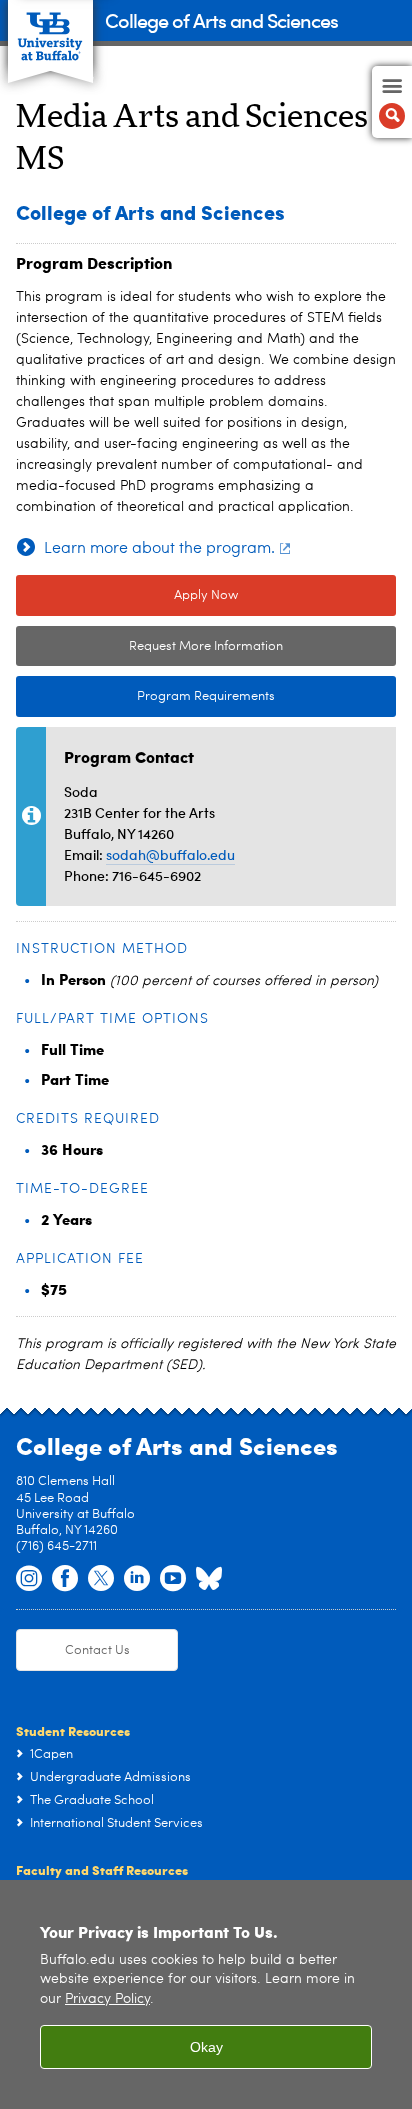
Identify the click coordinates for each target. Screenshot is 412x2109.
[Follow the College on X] (101, 1579)
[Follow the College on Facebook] (65, 1579)
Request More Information (206, 646)
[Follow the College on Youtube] (173, 1579)
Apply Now (206, 595)
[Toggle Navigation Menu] (392, 102)
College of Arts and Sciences (221, 19)
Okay (206, 2047)
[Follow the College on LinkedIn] (137, 1579)
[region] (206, 1994)
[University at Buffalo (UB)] (50, 30)
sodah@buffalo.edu (170, 854)
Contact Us (97, 1650)
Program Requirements (145, 696)
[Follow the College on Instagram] (29, 1579)
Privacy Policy (107, 1999)
